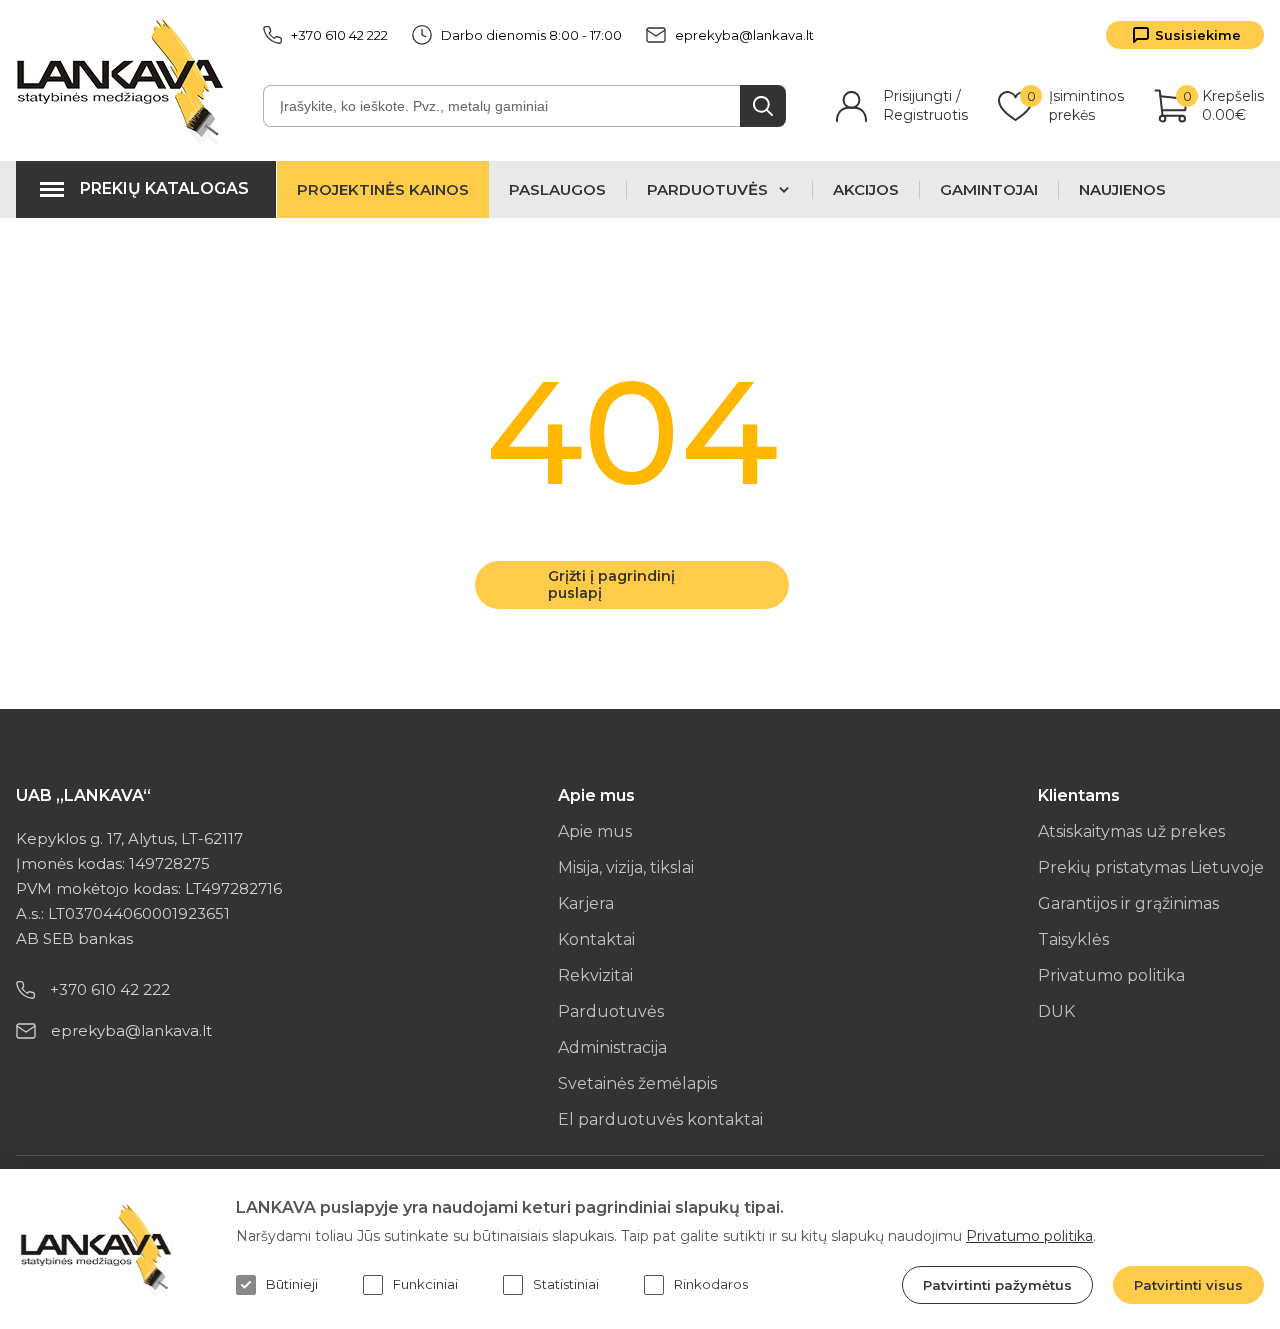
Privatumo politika (1111, 975)
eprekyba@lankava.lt (744, 35)
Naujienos (1122, 190)
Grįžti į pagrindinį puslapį (611, 584)
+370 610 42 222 (339, 35)
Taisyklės (1073, 939)
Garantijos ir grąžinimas (1128, 903)
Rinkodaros (711, 1284)
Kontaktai (596, 939)
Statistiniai (566, 1284)
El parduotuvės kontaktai (660, 1119)
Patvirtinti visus (1188, 1285)
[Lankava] (124, 80)
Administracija (612, 1047)
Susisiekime (1198, 35)
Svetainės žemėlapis (637, 1083)
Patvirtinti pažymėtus (997, 1285)
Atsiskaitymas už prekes (1131, 831)
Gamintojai (989, 190)
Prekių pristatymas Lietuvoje (1151, 867)
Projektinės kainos (383, 189)
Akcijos (866, 190)
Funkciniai (425, 1284)
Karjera (586, 903)
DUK (1056, 1011)
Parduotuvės (611, 1011)
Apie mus (595, 831)
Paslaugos (557, 190)
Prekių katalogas (164, 188)
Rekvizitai (595, 975)
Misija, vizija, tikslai (626, 867)
